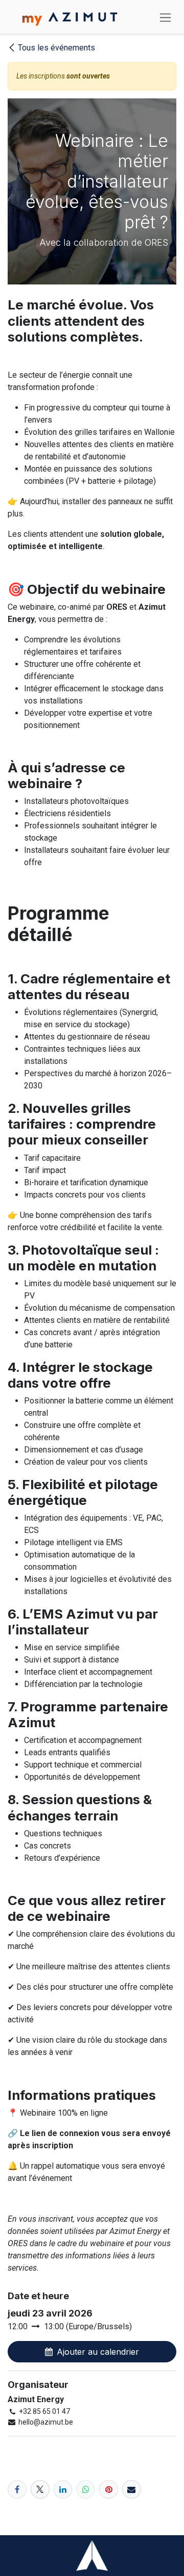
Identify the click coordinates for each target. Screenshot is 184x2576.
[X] (40, 2490)
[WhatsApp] (86, 2490)
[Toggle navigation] (165, 17)
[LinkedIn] (63, 2490)
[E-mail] (132, 2490)
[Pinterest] (109, 2490)
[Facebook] (17, 2490)
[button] (92, 2352)
